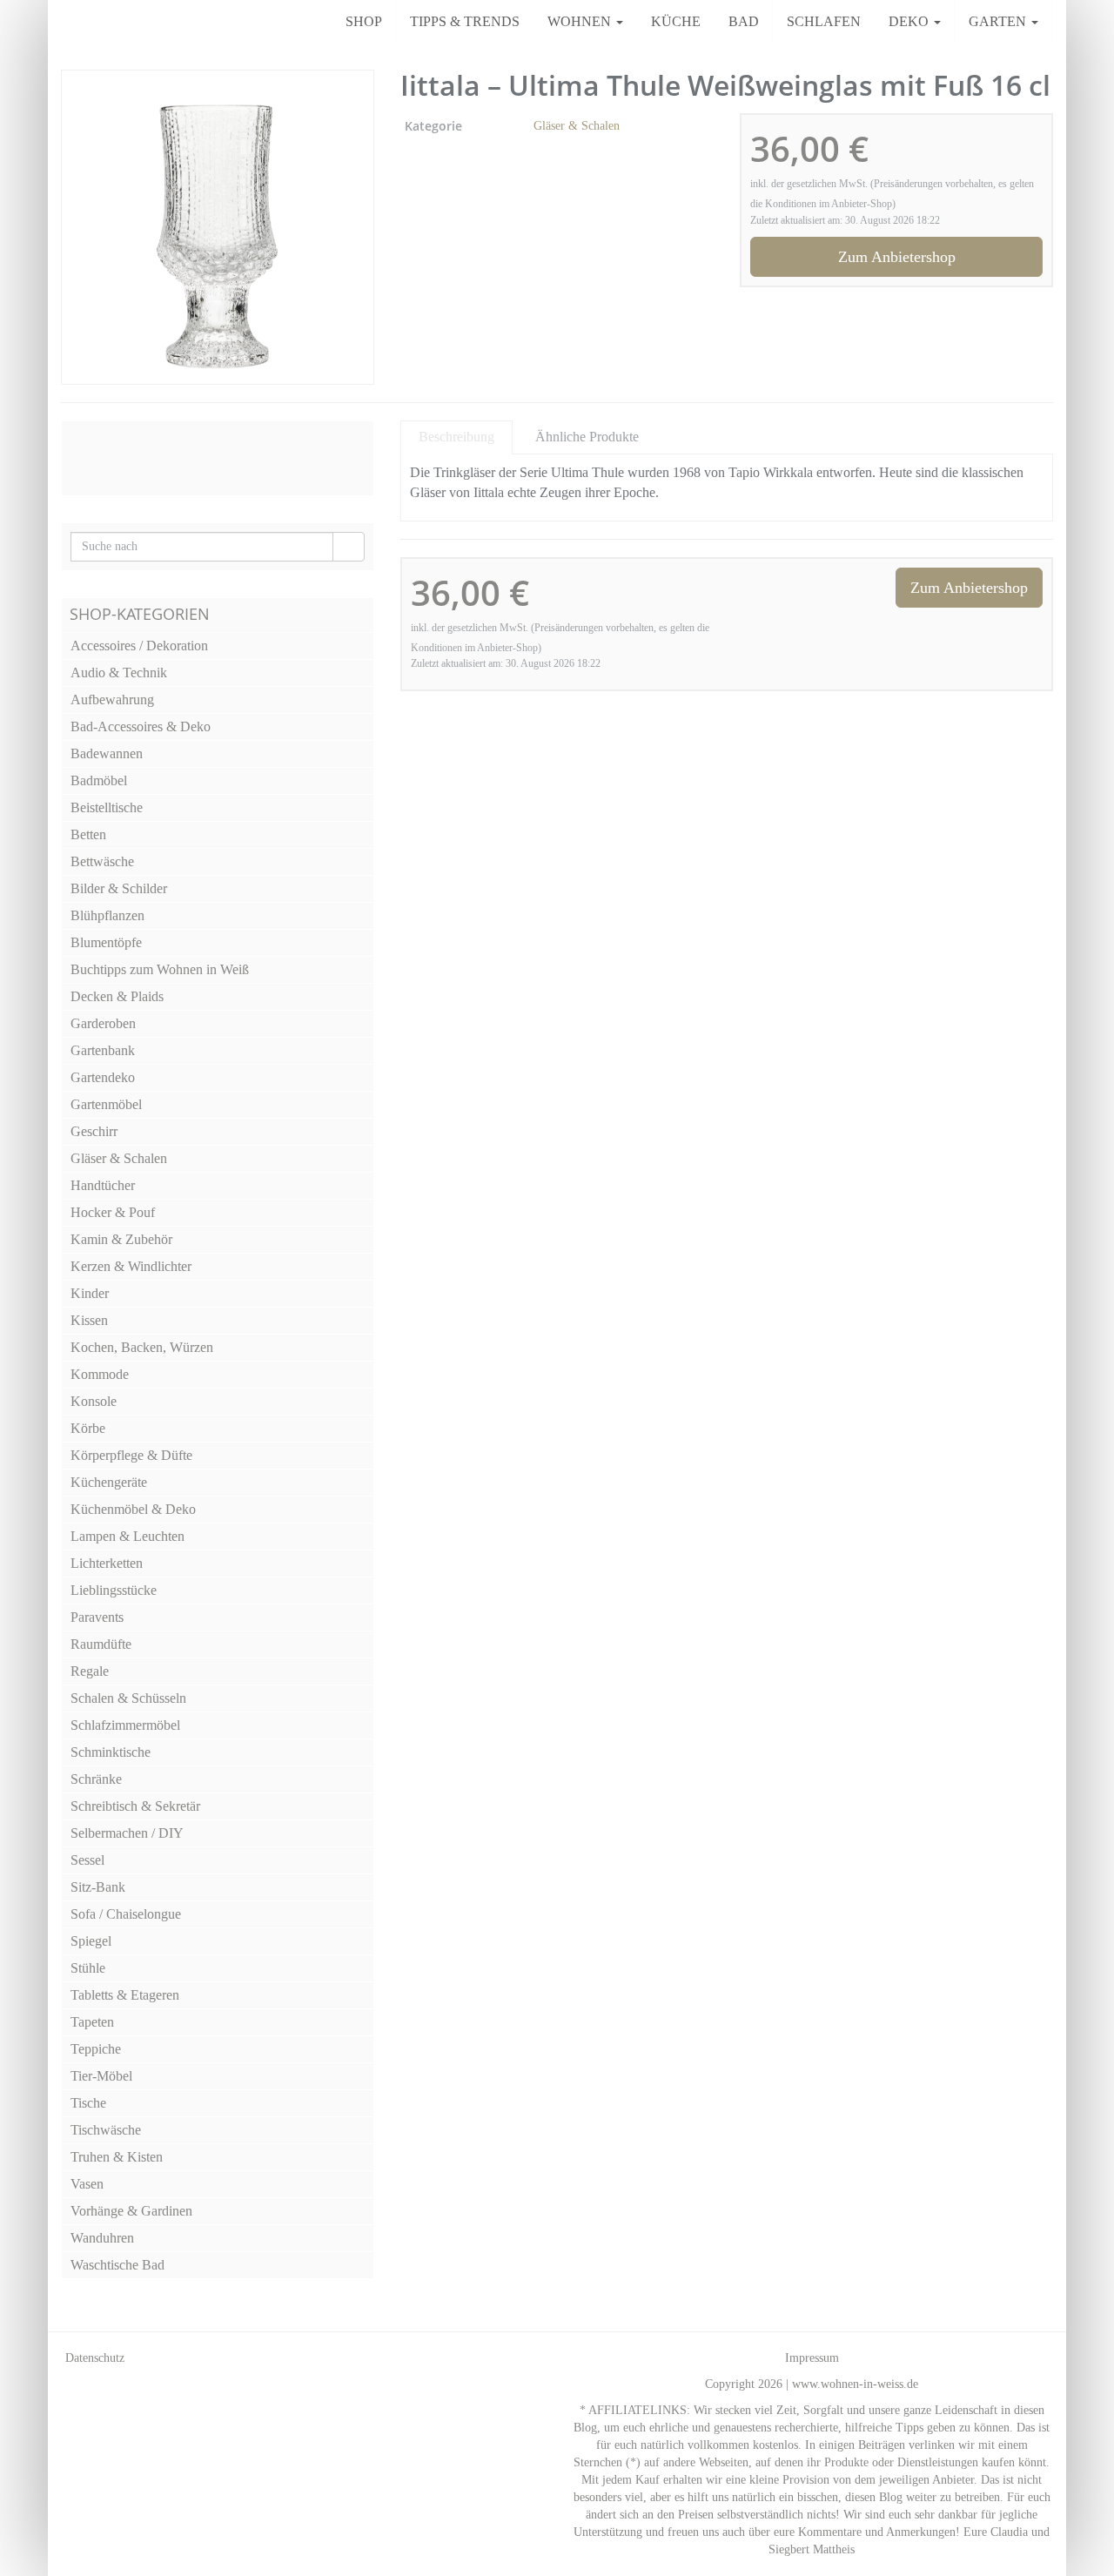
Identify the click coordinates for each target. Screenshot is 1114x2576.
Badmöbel (99, 780)
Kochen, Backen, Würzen (142, 1347)
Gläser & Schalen (577, 126)
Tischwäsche (106, 2130)
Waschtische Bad (117, 2265)
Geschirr (94, 1131)
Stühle (88, 1968)
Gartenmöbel (106, 1104)
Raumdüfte (101, 1644)
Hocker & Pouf (113, 1212)
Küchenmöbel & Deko (133, 1509)
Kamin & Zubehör (121, 1239)
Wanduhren (102, 2238)
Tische (88, 2103)
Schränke (96, 1779)
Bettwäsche (102, 861)
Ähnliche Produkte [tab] (587, 437)
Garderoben (103, 1023)
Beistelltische (107, 807)
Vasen (87, 2184)
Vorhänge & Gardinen (131, 2211)
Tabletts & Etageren (125, 1995)
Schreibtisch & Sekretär (135, 1806)
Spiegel (91, 1941)
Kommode (100, 1374)
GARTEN (999, 21)
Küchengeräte (109, 1482)
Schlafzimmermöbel (125, 1725)
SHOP (364, 21)
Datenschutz (95, 2358)
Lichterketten (107, 1563)
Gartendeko (103, 1077)
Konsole (94, 1401)
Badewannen (107, 753)
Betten (88, 834)
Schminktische (111, 1752)
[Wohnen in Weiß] (61, 22)
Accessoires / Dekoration (139, 646)
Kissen (89, 1320)
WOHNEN (581, 21)
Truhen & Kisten (117, 2157)
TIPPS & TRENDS (465, 21)
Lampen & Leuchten (128, 1536)
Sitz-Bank (98, 1887)
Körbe (88, 1428)
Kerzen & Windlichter (131, 1266)
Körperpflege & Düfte (131, 1455)
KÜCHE (676, 21)
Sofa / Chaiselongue (126, 1914)
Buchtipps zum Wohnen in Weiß (160, 969)
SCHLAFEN (824, 21)
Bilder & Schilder (119, 888)
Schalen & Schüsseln (128, 1698)
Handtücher (103, 1185)
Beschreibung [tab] (456, 437)
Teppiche (96, 2049)
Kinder (90, 1293)
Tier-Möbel (101, 2076)
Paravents (97, 1617)
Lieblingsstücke (114, 1590)
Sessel (87, 1860)
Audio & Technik (119, 673)
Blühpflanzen (107, 915)
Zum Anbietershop (897, 257)
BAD (744, 21)
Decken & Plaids (117, 996)
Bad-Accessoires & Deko (141, 726)
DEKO (910, 21)
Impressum (812, 2358)
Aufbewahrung (112, 699)
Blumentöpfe (106, 942)
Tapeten (92, 2022)
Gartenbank (103, 1050)
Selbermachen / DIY (127, 1833)
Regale (90, 1671)
